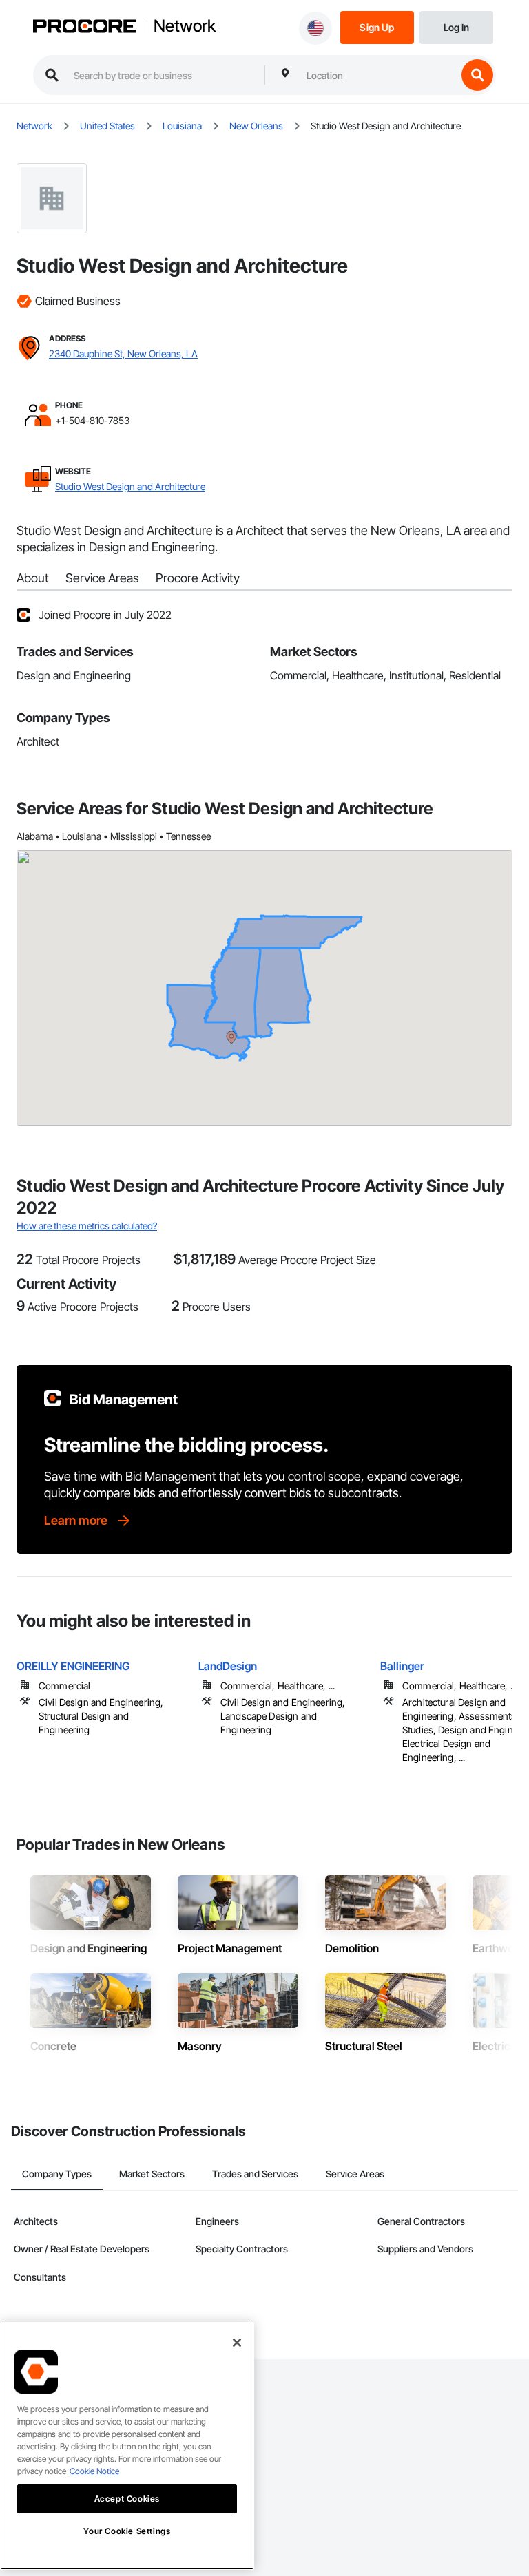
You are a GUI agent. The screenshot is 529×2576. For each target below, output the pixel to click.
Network (185, 26)
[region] (127, 2446)
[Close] (237, 2343)
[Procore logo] (85, 28)
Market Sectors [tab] (152, 2174)
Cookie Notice (94, 2471)
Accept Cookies (127, 2499)
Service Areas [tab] (355, 2174)
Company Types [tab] (57, 2174)
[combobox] (378, 75)
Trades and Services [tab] (255, 2174)
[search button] (477, 75)
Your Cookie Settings (127, 2531)
